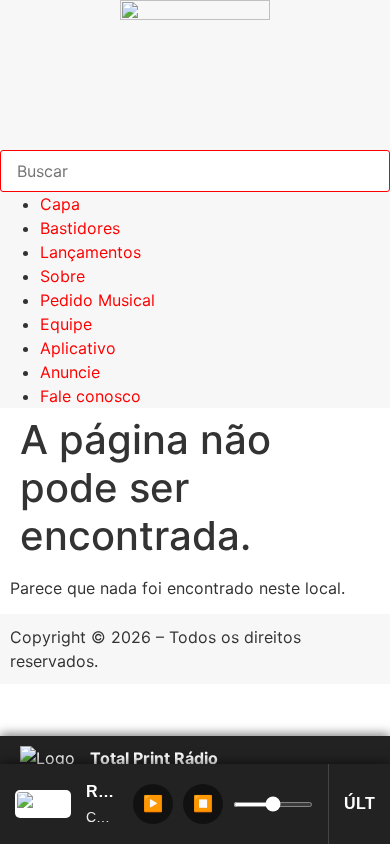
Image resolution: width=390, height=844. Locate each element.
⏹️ (203, 803)
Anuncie (70, 372)
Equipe (66, 324)
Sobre (62, 276)
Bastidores (80, 228)
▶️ (153, 803)
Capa (60, 204)
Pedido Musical (97, 300)
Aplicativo (78, 348)
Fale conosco (90, 396)
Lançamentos (90, 252)
